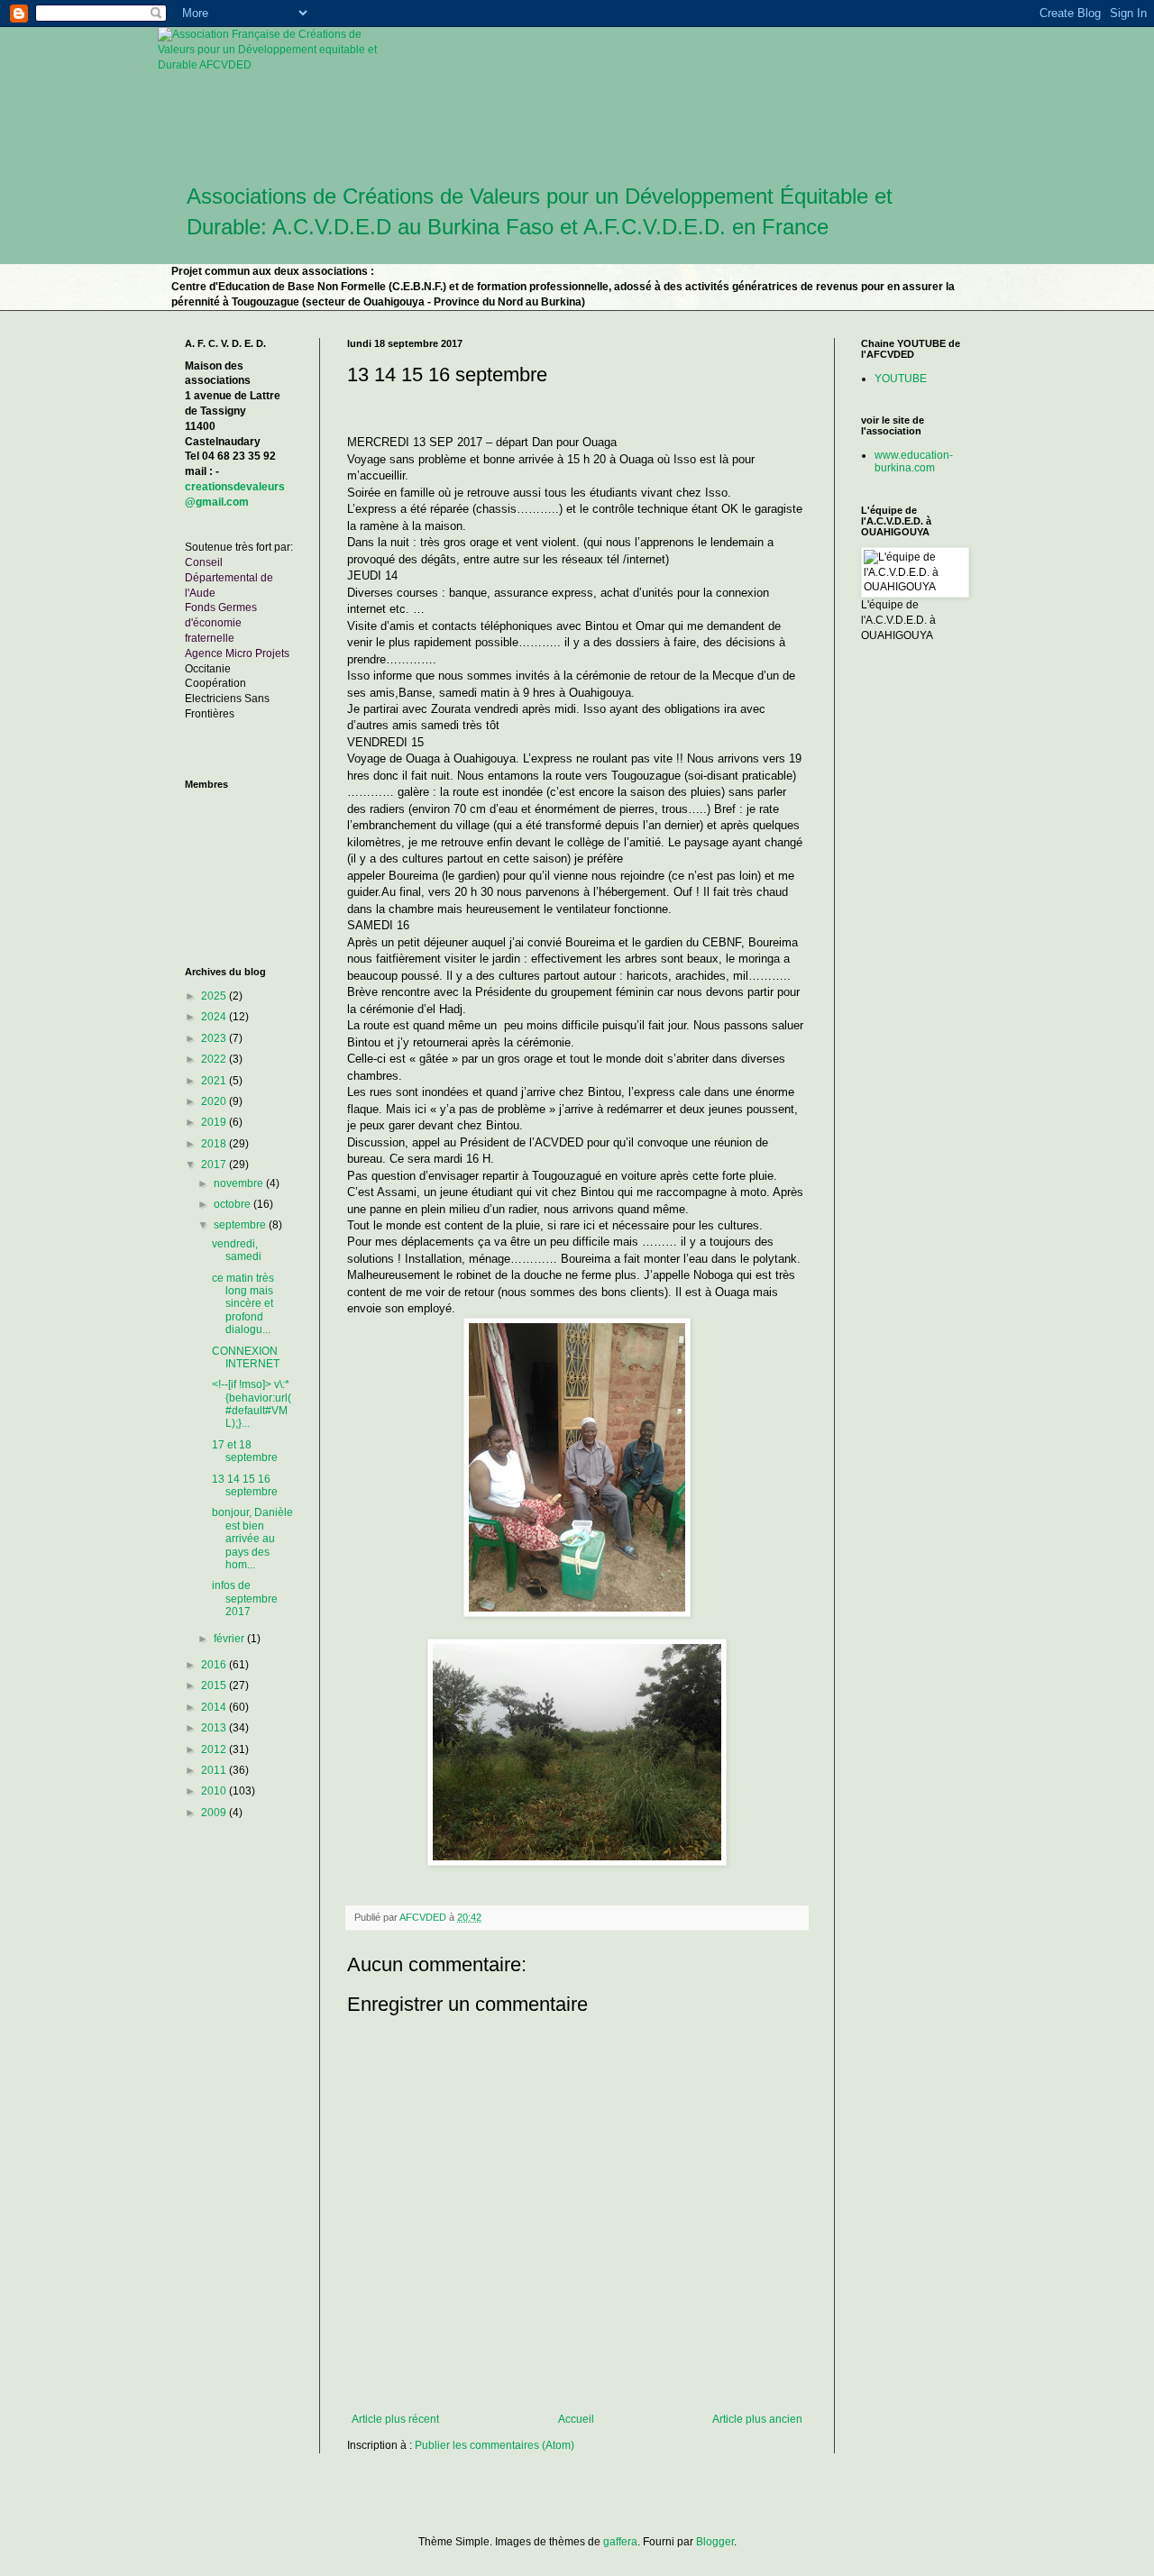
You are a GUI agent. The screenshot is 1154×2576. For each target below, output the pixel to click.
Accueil (576, 2419)
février (230, 1639)
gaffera (620, 2542)
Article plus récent (395, 2419)
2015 (215, 1685)
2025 (215, 996)
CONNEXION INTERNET (246, 1357)
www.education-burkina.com (914, 461)
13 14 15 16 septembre (245, 1485)
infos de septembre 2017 (245, 1599)
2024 (215, 1017)
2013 (215, 1728)
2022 (215, 1059)
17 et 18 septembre (245, 1451)
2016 (215, 1665)
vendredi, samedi (237, 1250)
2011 (215, 1770)
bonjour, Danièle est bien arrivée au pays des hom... (252, 1539)
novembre (240, 1183)
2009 (215, 1813)
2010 (215, 1791)
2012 (215, 1749)
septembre (241, 1225)
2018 (215, 1144)
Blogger (715, 2542)
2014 (215, 1707)
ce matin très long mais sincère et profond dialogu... (243, 1304)
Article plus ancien (757, 2419)
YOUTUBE (901, 379)
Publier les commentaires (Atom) (495, 2445)
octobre (234, 1204)
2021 (215, 1081)
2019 (215, 1122)
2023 (215, 1038)
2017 (215, 1165)
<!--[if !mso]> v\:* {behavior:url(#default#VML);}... (252, 1404)
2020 (215, 1101)
